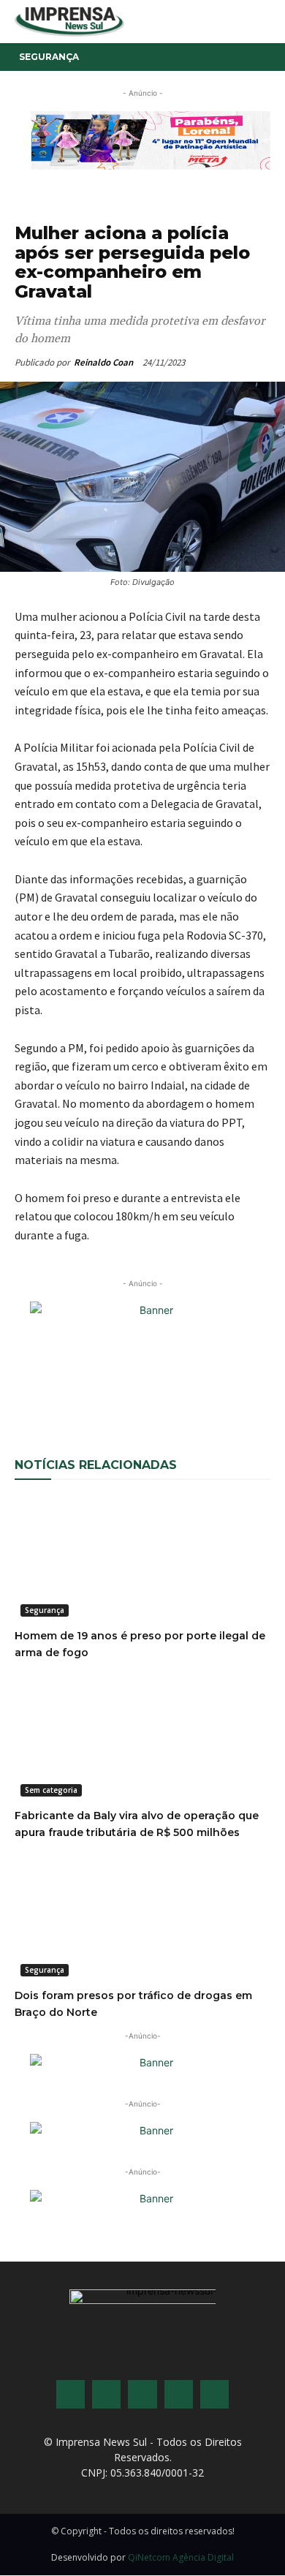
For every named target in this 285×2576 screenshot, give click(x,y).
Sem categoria (51, 1790)
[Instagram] (106, 2394)
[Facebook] (75, 1388)
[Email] (142, 1388)
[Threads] (214, 2394)
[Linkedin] (210, 1388)
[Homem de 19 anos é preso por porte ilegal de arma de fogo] (142, 1559)
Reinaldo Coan (103, 362)
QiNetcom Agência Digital (181, 2557)
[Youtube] (179, 2394)
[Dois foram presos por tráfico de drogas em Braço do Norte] (142, 1918)
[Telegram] (243, 1388)
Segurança (49, 57)
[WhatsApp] (109, 1388)
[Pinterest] (176, 1388)
